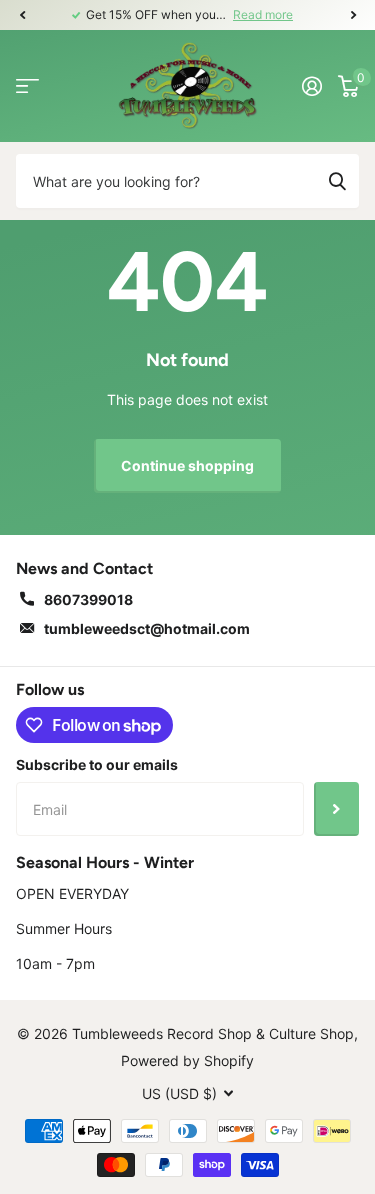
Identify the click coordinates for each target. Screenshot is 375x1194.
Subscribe (336, 809)
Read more (263, 14)
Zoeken (337, 181)
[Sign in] (312, 86)
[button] (22, 15)
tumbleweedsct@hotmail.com (147, 628)
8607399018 (88, 599)
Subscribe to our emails (97, 764)
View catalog (27, 85)
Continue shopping (187, 465)
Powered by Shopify (187, 1060)
